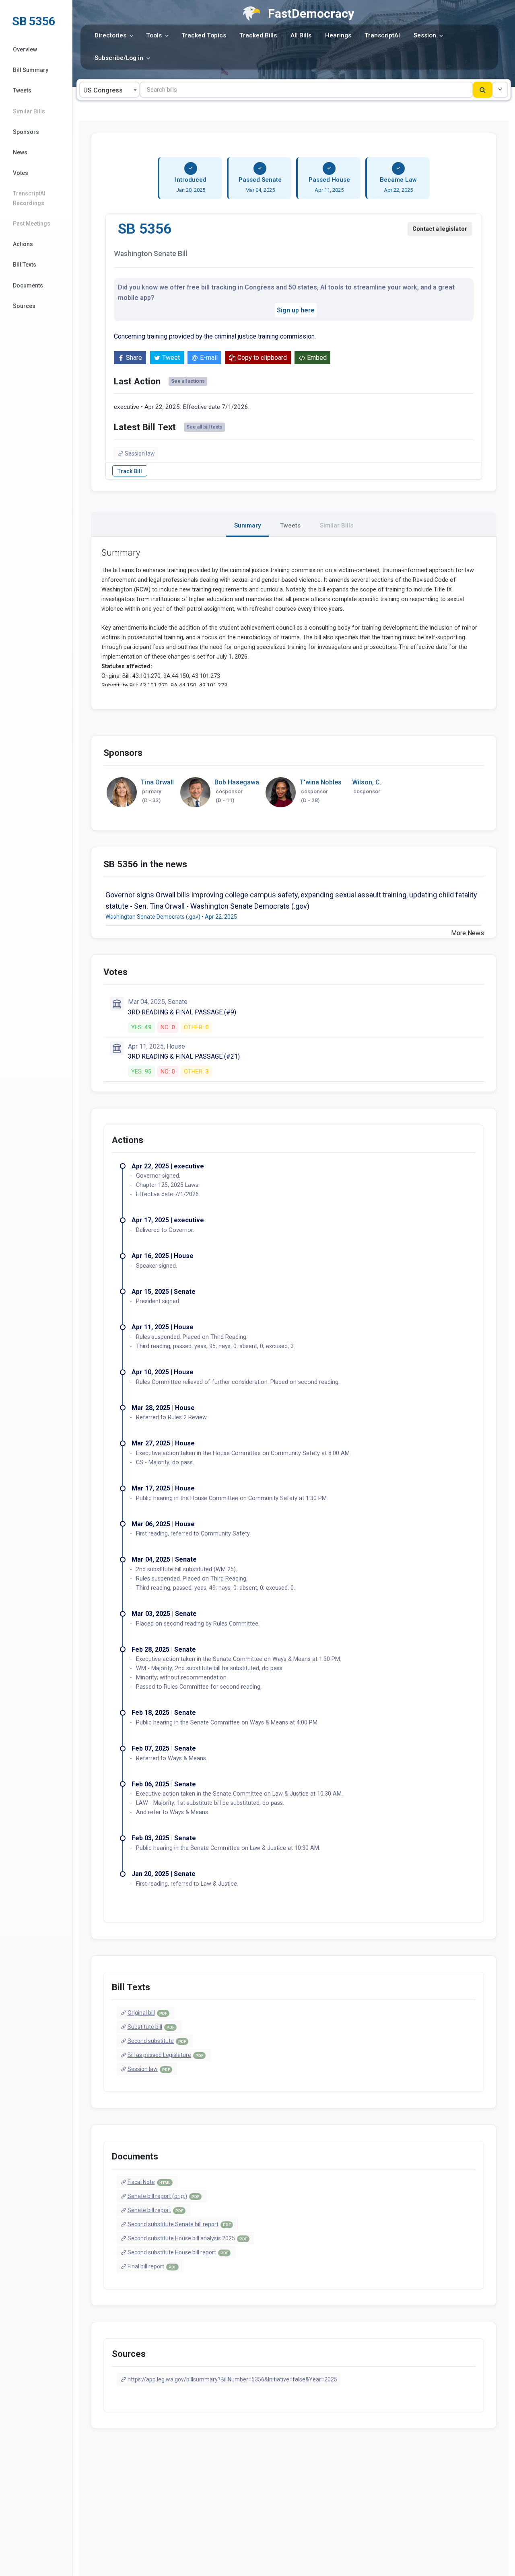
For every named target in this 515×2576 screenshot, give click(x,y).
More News (468, 933)
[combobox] (109, 90)
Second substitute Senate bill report (179, 2224)
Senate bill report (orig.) (163, 2196)
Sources (24, 306)
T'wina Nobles (321, 782)
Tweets (22, 90)
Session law (140, 454)
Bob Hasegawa (237, 782)
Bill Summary (31, 70)
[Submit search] (483, 90)
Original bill (147, 2013)
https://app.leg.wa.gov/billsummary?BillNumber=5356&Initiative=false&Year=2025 (232, 2379)
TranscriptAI (382, 35)
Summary (247, 525)
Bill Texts (25, 265)
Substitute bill (151, 2027)
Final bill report (152, 2266)
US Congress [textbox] (103, 90)
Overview (25, 49)
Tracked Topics (204, 35)
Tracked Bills (258, 35)
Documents (28, 285)
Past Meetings (32, 224)
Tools (154, 35)
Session (425, 35)
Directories (110, 35)
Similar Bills (29, 111)
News (20, 152)
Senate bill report (155, 2210)
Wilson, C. (367, 782)
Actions (23, 244)
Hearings (338, 35)
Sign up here (296, 310)
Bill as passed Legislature (165, 2055)
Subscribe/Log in (119, 58)
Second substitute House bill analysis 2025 (187, 2238)
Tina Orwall (157, 782)
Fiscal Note (149, 2182)
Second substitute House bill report (178, 2252)
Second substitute (157, 2041)
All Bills (301, 35)
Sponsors (26, 132)
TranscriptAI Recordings (29, 198)
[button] (500, 90)
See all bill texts (204, 427)
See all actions (188, 381)
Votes (21, 173)
